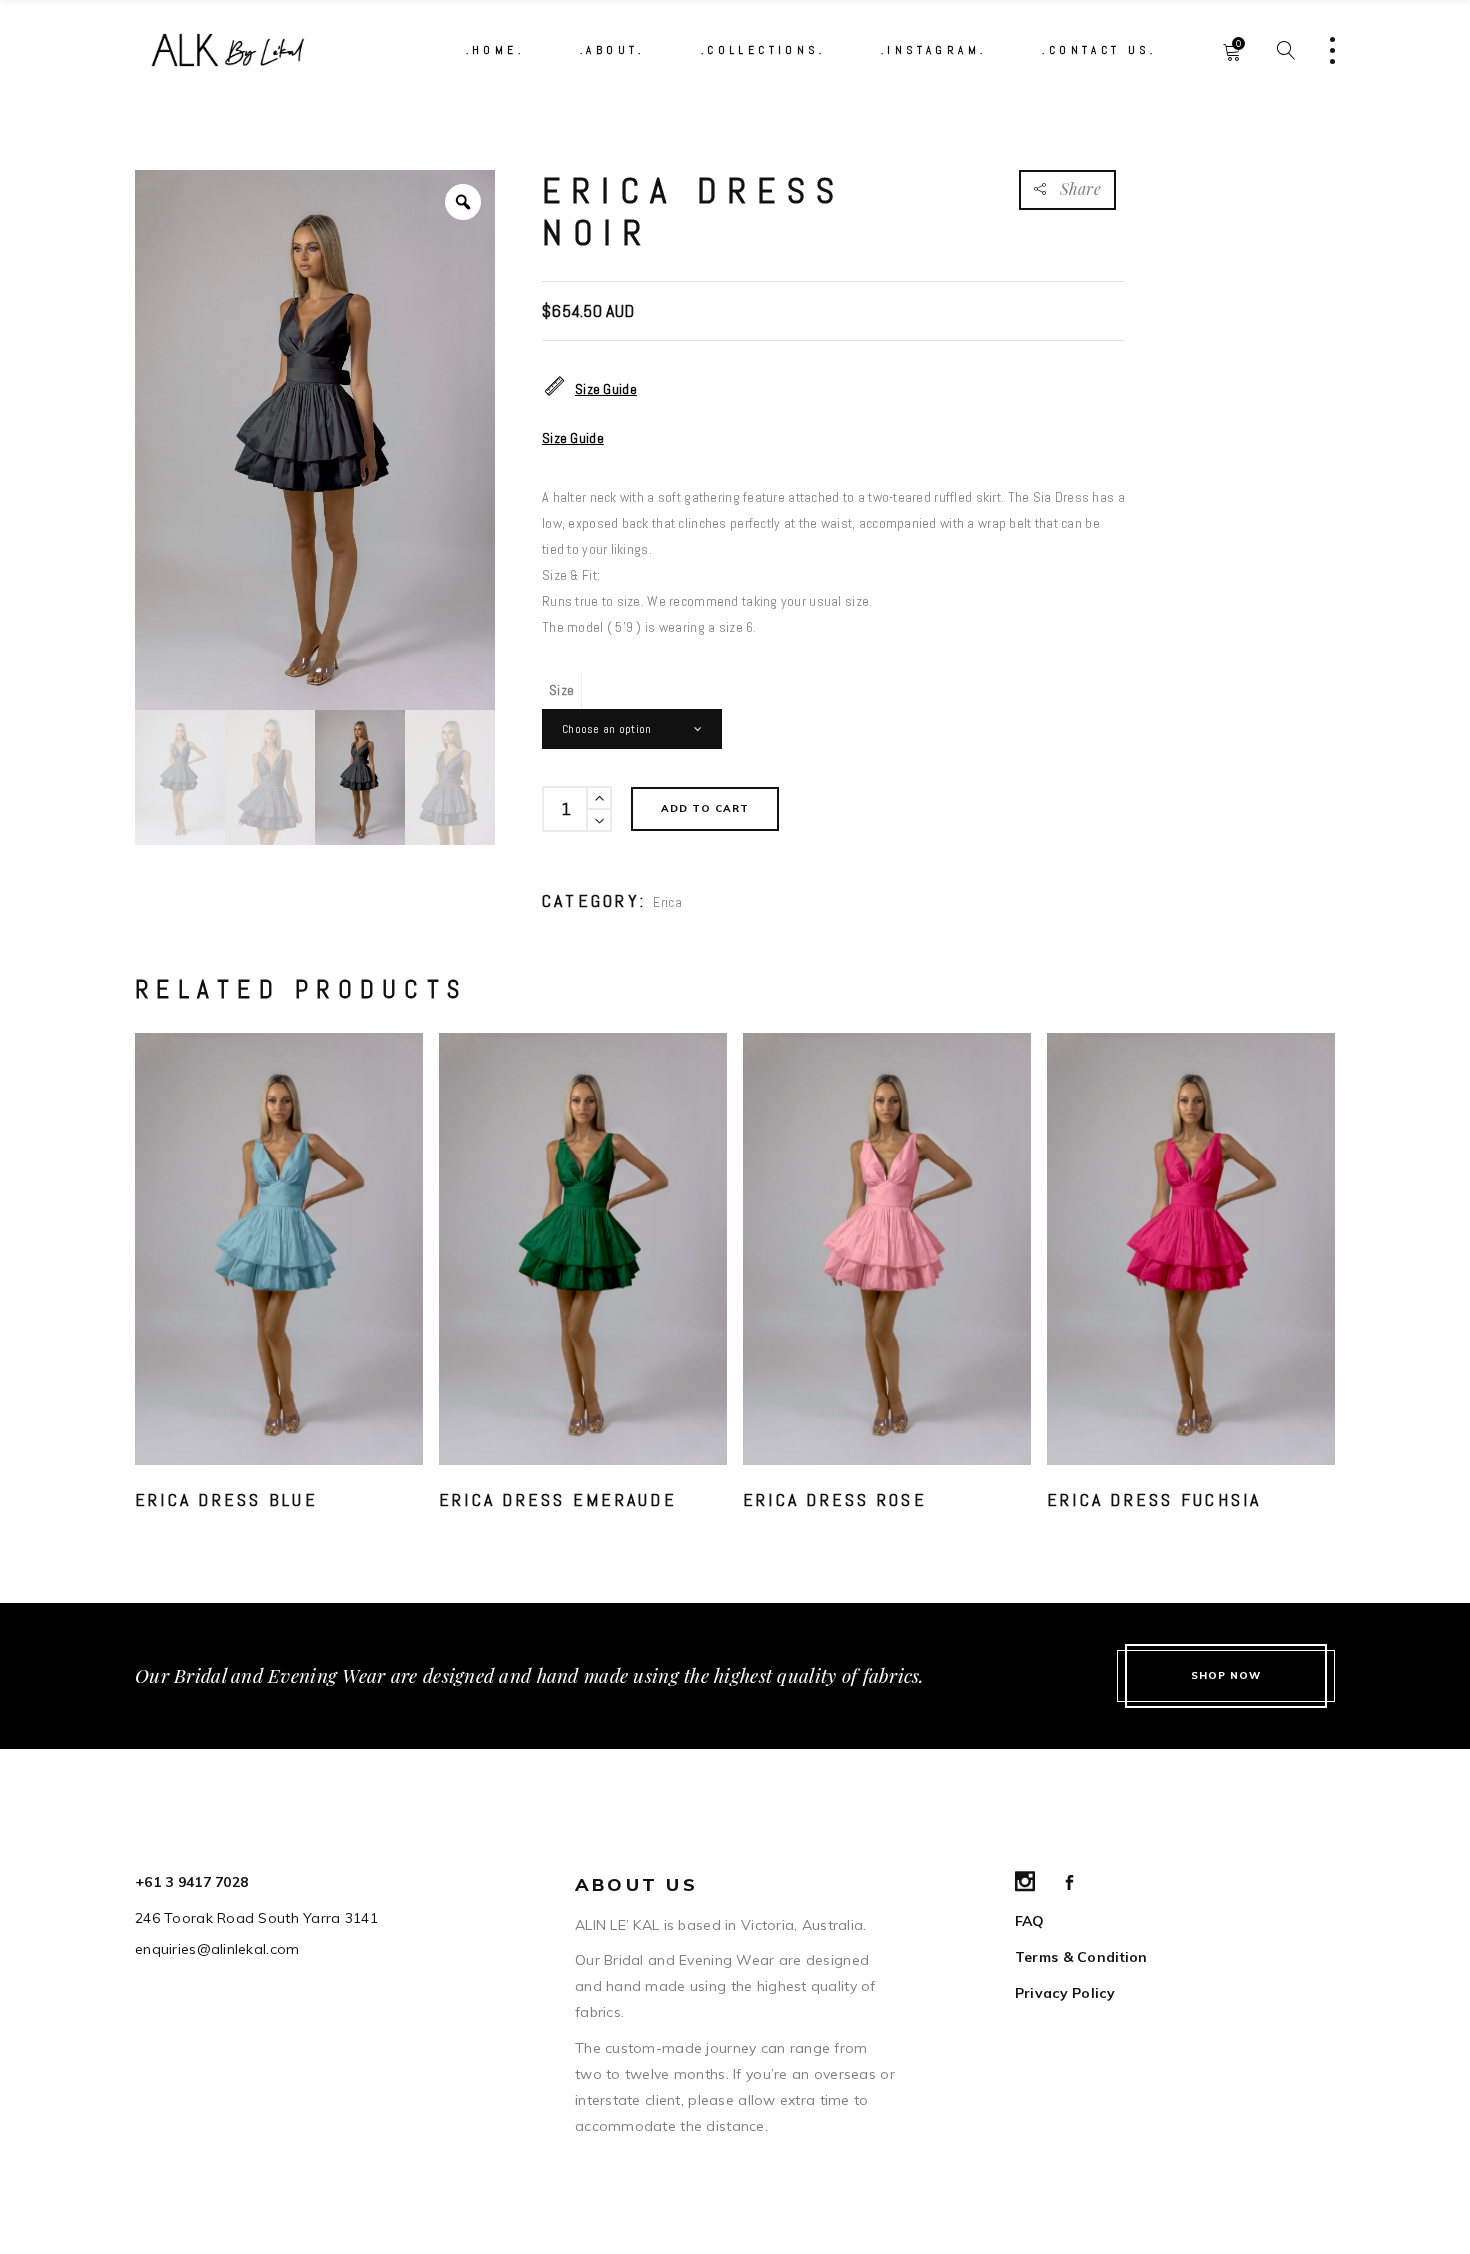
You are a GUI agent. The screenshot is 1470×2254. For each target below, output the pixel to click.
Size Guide (606, 389)
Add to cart (705, 808)
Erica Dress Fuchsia (1154, 1499)
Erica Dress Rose (835, 1499)
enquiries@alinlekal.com (217, 1949)
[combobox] (632, 729)
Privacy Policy (1065, 1993)
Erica (667, 902)
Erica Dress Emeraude (558, 1499)
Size (561, 690)
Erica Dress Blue (226, 1499)
